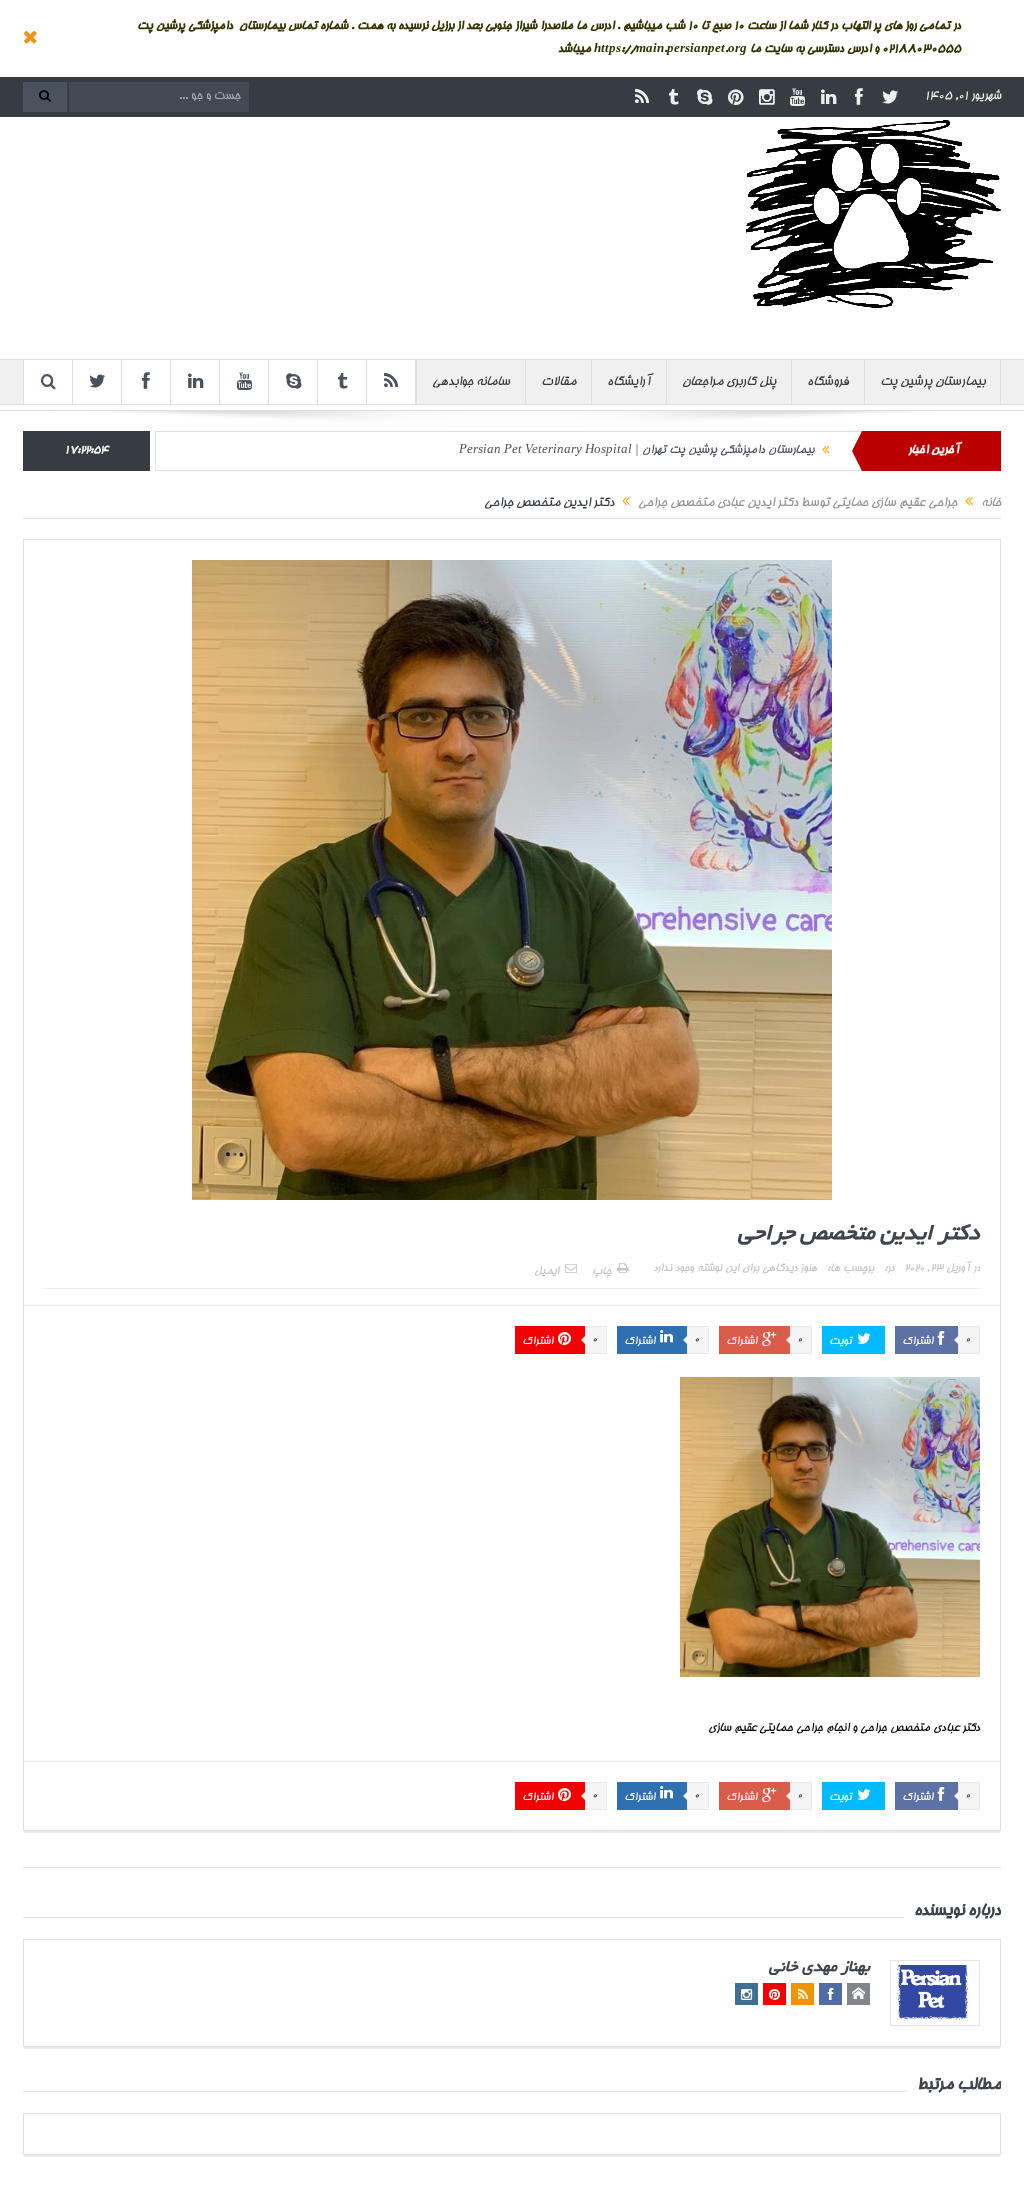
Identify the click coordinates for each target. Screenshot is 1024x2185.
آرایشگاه (629, 382)
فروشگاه (828, 382)
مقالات (558, 382)
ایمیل (546, 1272)
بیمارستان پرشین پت (932, 382)
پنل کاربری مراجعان (729, 382)
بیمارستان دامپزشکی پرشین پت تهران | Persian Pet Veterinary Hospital (636, 450)
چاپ (601, 1272)
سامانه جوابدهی (471, 382)
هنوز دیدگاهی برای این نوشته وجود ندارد (735, 1269)
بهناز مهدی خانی (819, 1968)
